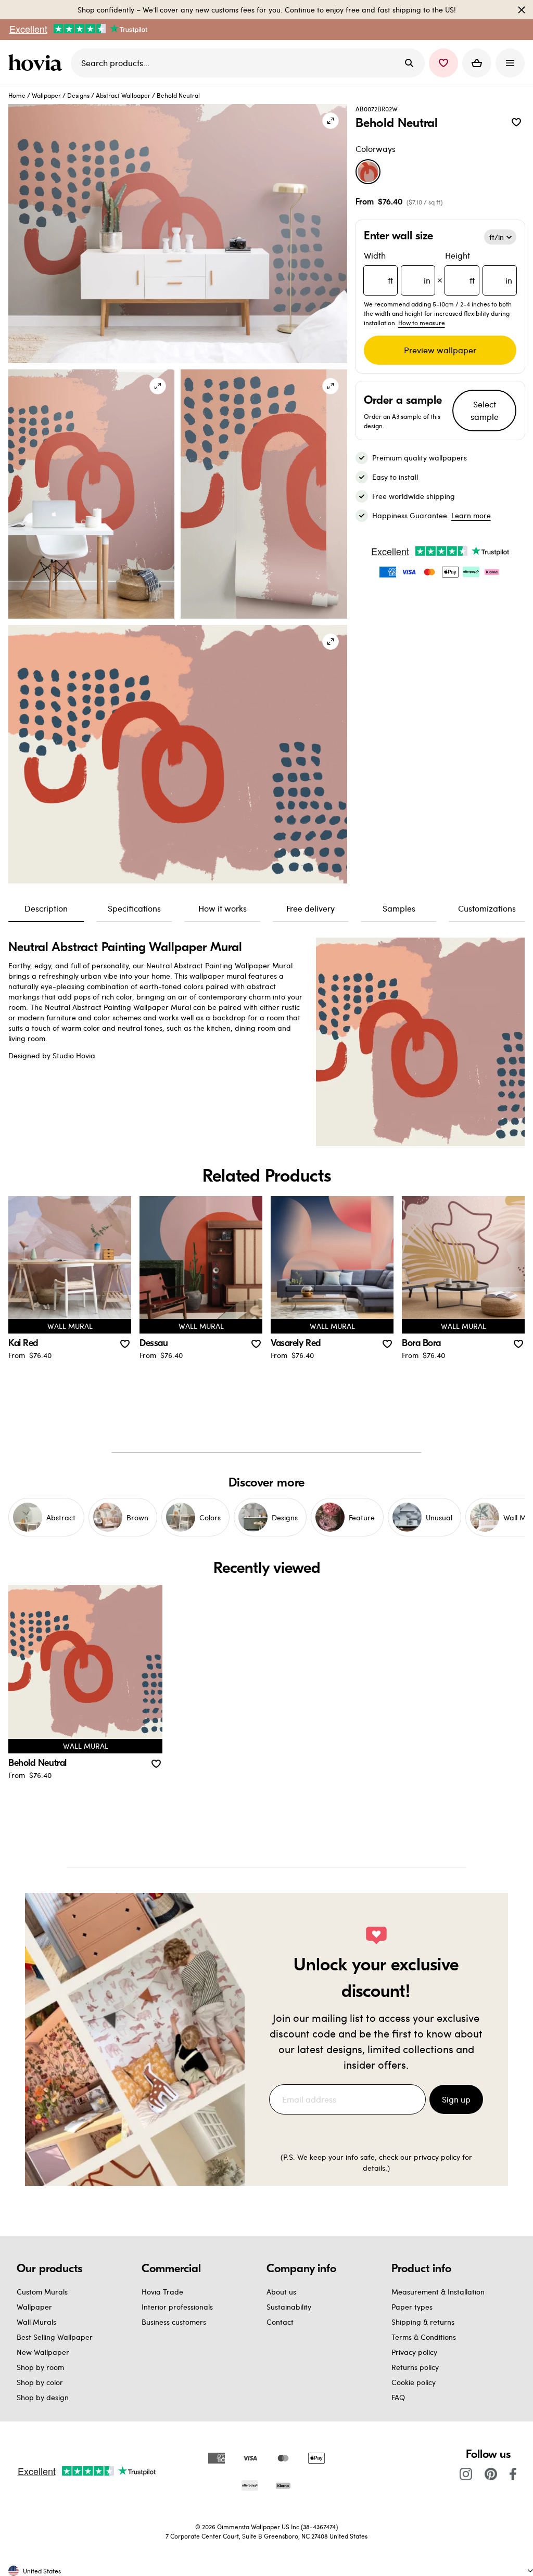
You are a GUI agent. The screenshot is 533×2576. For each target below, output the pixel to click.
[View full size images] (331, 121)
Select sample (485, 410)
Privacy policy (414, 2352)
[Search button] (409, 63)
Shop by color (40, 2382)
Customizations (487, 908)
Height (479, 268)
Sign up (456, 2099)
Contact (280, 2322)
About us (281, 2292)
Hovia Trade (162, 2292)
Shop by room (40, 2367)
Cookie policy (414, 2382)
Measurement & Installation (438, 2292)
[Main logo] (37, 63)
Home (17, 95)
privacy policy (437, 2157)
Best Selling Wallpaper (55, 2337)
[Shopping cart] (477, 63)
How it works (223, 908)
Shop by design (43, 2397)
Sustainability (289, 2307)
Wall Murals (36, 2322)
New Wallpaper (43, 2352)
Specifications (134, 908)
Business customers (174, 2322)
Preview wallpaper (440, 350)
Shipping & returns (423, 2322)
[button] (443, 63)
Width (397, 268)
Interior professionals (177, 2307)
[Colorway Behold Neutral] (368, 172)
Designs (78, 95)
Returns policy (415, 2367)
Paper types (412, 2307)
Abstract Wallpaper (123, 95)
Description (46, 908)
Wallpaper (46, 95)
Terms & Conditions (424, 2337)
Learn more (471, 515)
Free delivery (310, 908)
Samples (399, 908)
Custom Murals (42, 2292)
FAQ (398, 2397)
